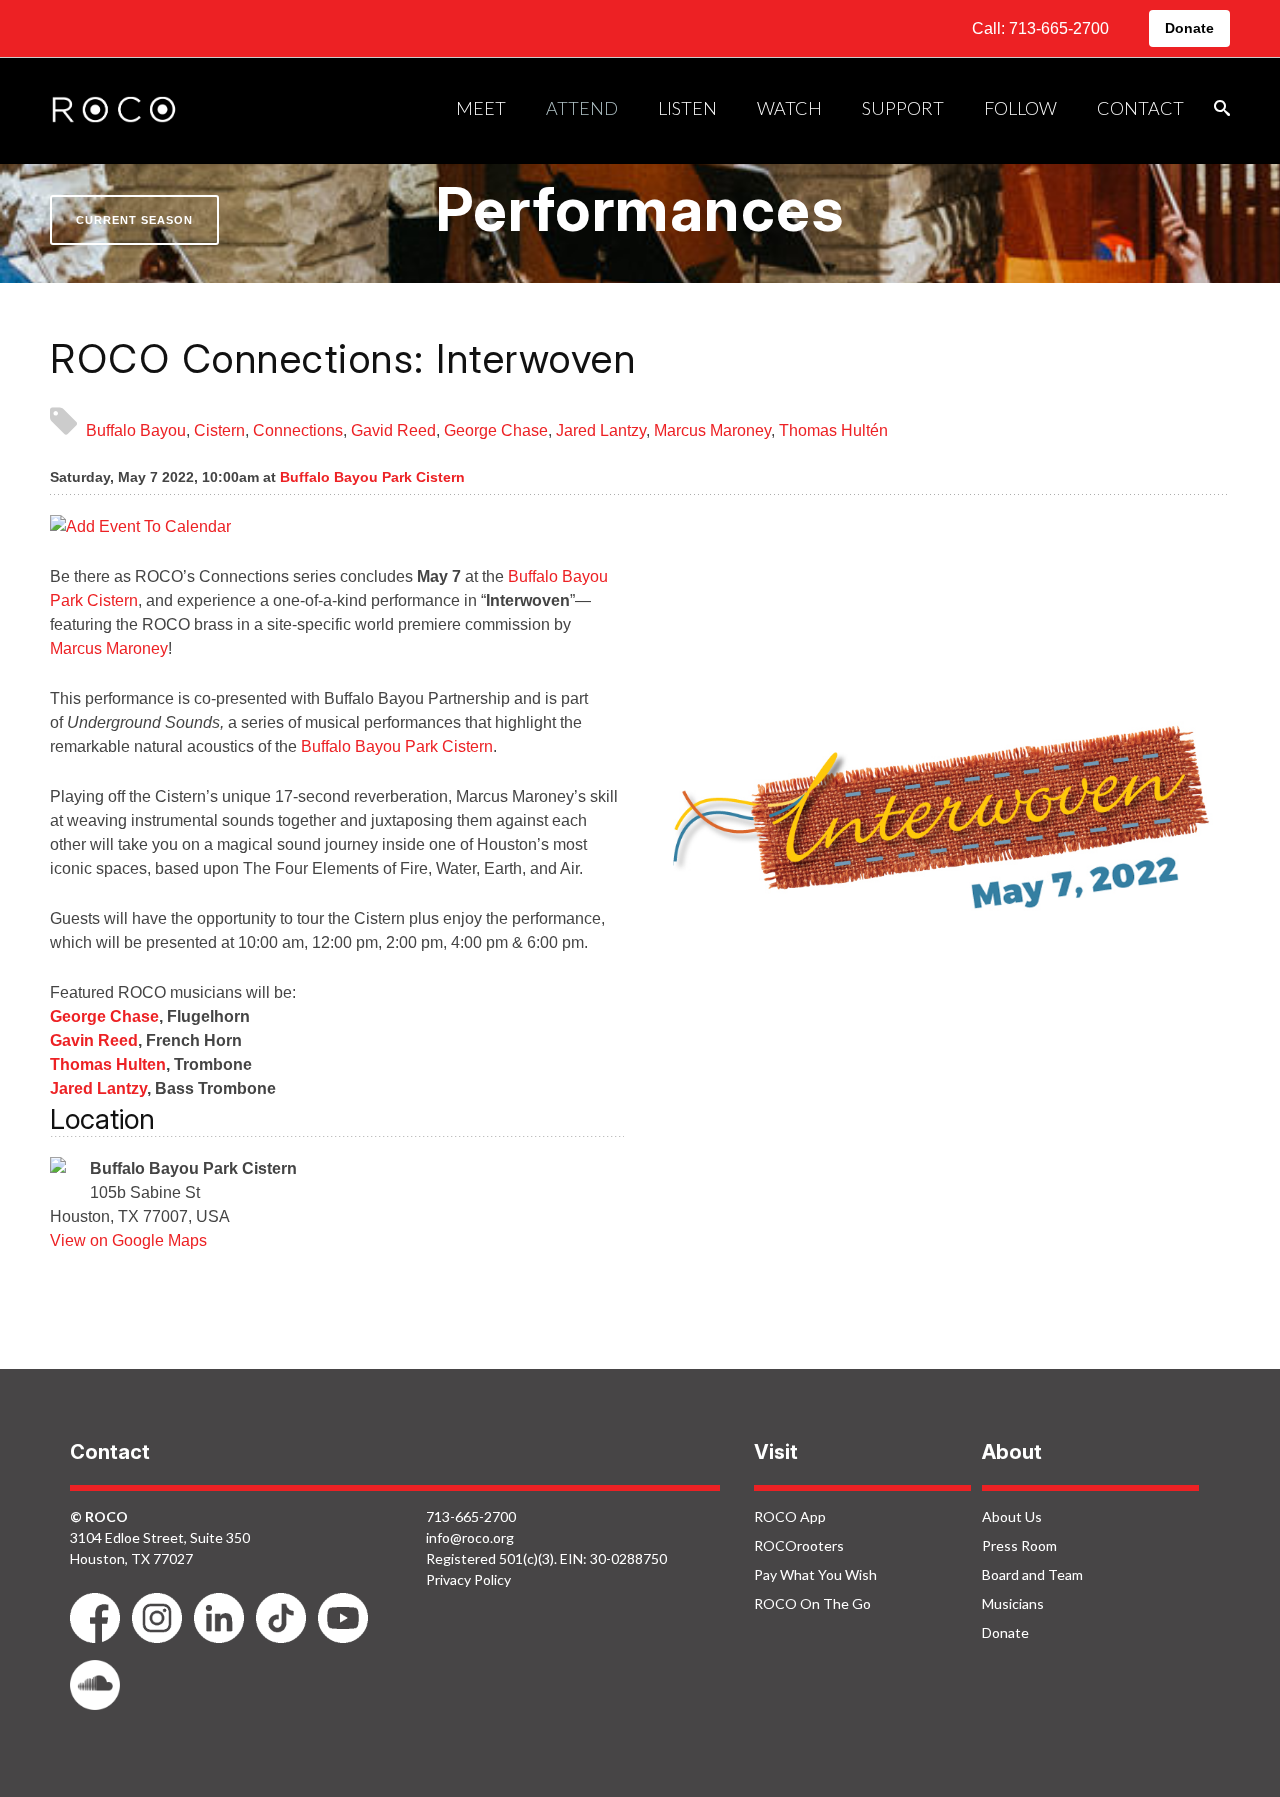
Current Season (134, 220)
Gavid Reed (393, 430)
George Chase (496, 430)
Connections (298, 430)
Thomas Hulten (108, 1064)
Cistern (219, 430)
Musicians (1013, 1603)
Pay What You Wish (815, 1574)
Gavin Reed (94, 1040)
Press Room (1019, 1545)
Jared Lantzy (601, 430)
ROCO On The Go (812, 1603)
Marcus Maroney (712, 430)
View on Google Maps (128, 1240)
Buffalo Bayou (136, 430)
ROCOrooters (799, 1545)
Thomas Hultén (833, 430)
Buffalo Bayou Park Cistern (372, 477)
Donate (1189, 28)
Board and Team (1032, 1574)
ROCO (114, 111)
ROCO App (790, 1516)
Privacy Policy (468, 1579)
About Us (1012, 1516)
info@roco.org (470, 1537)
